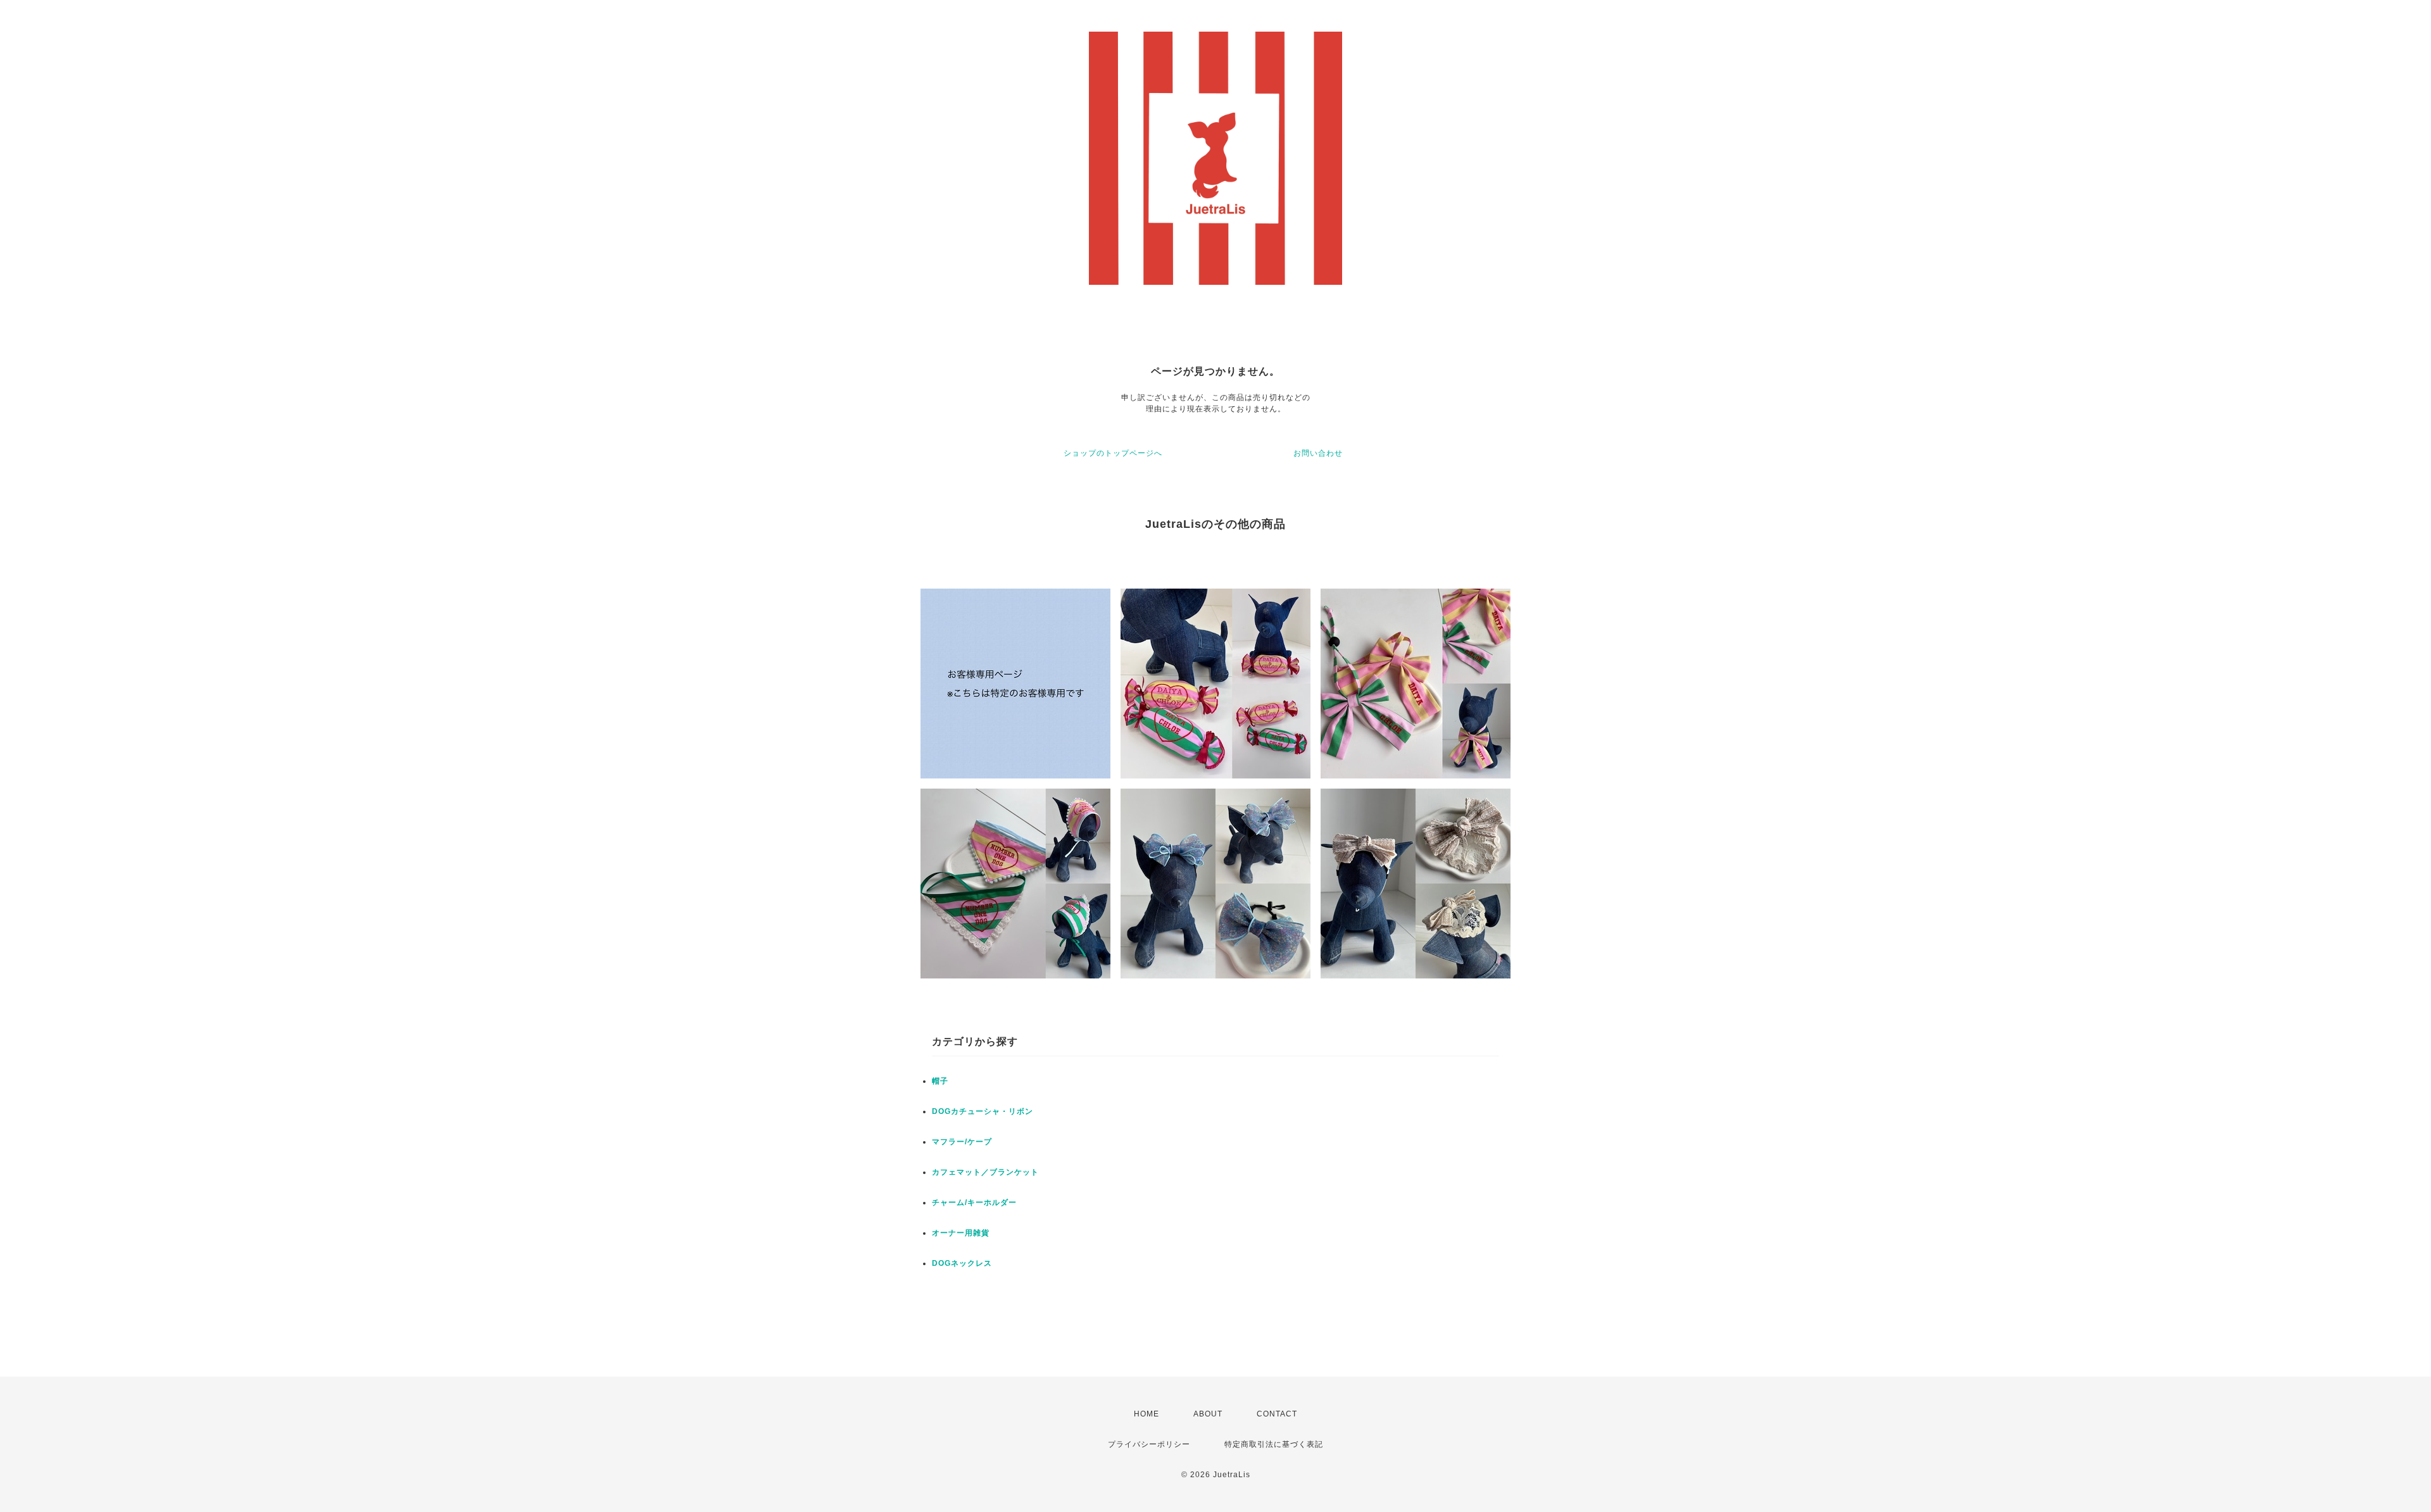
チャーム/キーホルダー (974, 1203)
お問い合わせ (1318, 453)
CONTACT (1277, 1414)
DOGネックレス (962, 1263)
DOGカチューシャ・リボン (983, 1111)
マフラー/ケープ (962, 1142)
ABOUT (1208, 1414)
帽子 (940, 1081)
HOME (1146, 1414)
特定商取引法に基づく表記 (1274, 1444)
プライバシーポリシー (1149, 1444)
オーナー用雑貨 (961, 1233)
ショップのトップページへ (1113, 453)
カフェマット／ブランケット (985, 1172)
